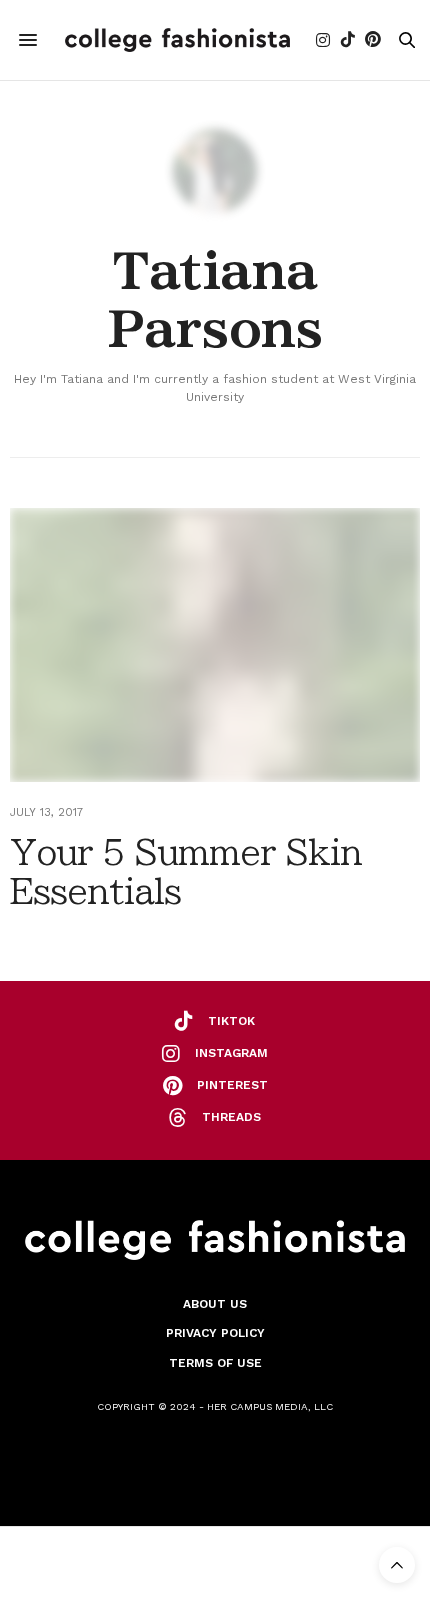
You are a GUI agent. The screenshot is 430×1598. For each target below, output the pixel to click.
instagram (231, 1053)
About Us (215, 1304)
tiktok (231, 1021)
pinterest (232, 1085)
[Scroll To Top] (397, 1565)
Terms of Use (215, 1363)
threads (231, 1117)
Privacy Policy (215, 1333)
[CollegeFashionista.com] (177, 40)
